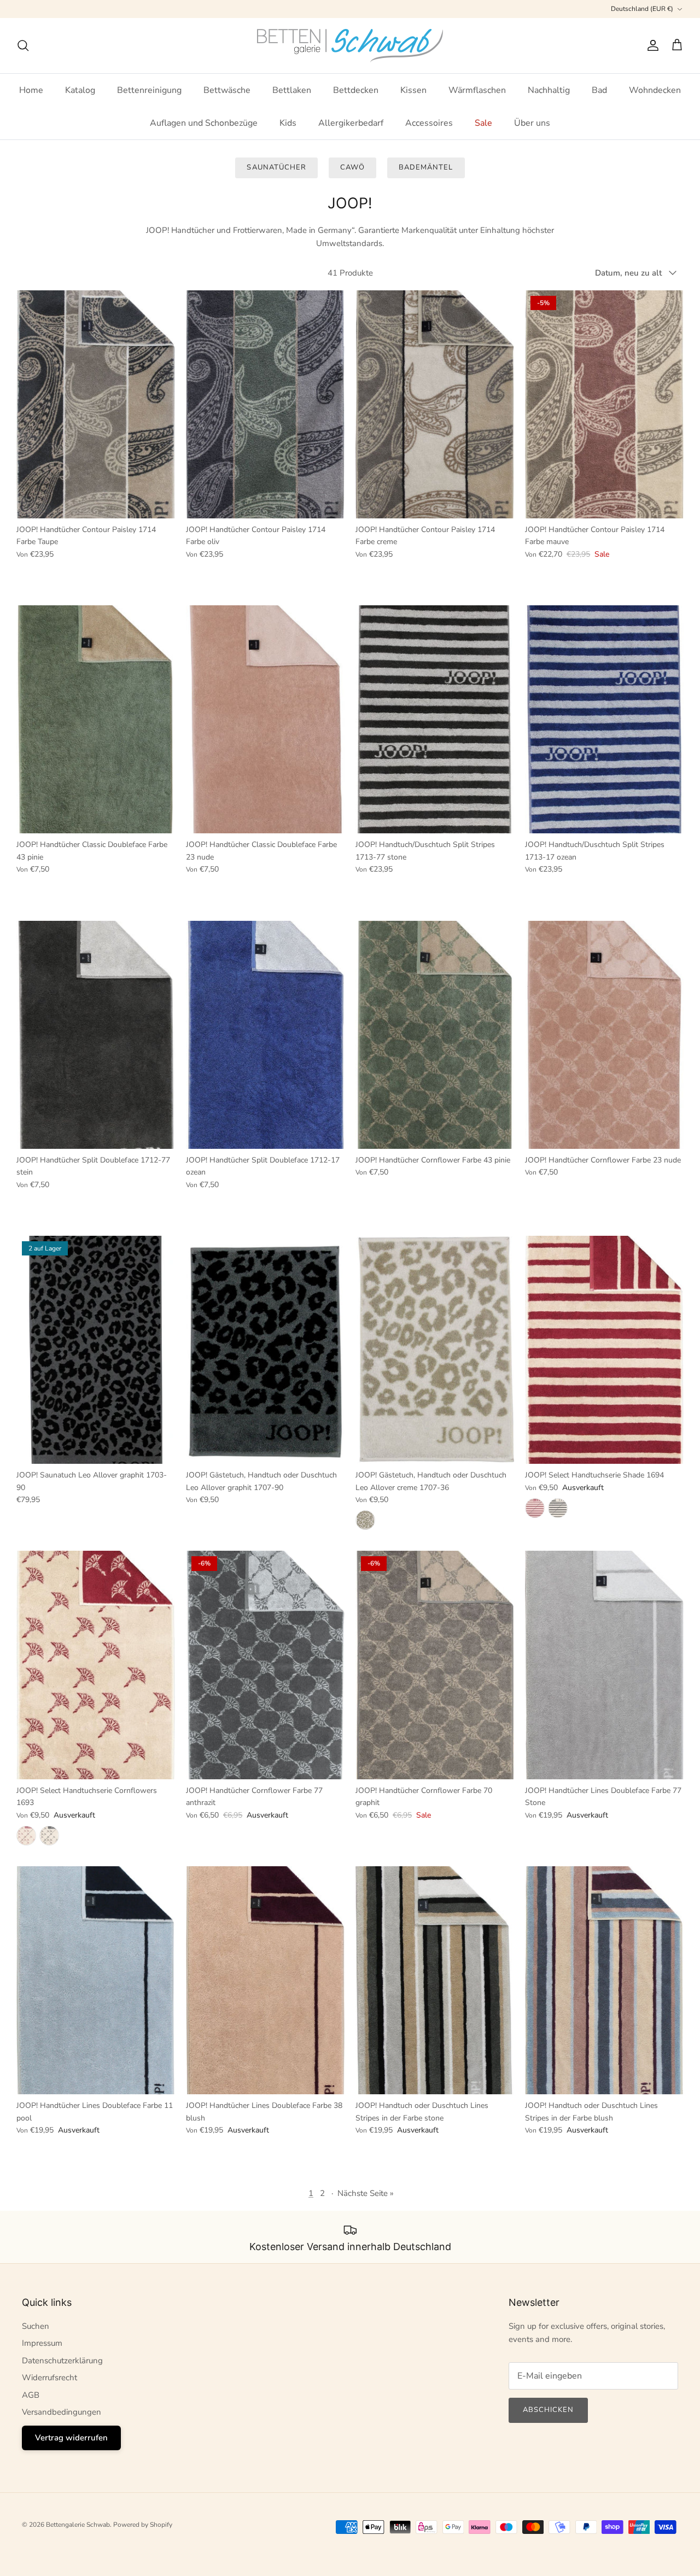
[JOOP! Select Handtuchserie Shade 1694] (604, 1350)
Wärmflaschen (477, 90)
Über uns (532, 123)
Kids (288, 123)
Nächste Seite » (366, 2193)
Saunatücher (276, 167)
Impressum (42, 2343)
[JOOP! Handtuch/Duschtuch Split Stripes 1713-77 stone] (435, 719)
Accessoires (429, 123)
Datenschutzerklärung (62, 2361)
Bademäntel (426, 167)
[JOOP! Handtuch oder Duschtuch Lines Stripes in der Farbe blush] (604, 1980)
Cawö (352, 167)
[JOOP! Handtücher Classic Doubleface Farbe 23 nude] (265, 719)
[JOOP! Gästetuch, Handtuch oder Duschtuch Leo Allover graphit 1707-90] (265, 1350)
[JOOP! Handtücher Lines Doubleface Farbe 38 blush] (265, 1980)
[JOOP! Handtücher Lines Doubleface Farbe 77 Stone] (604, 1665)
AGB (31, 2395)
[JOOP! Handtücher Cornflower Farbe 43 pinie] (435, 1035)
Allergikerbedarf (351, 123)
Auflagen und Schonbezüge (204, 123)
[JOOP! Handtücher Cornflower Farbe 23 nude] (604, 1035)
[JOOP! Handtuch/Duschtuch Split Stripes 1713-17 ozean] (604, 719)
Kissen (413, 90)
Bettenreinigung (149, 90)
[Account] (651, 45)
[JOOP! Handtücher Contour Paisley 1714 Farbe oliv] (265, 404)
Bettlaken (292, 90)
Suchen (36, 2326)
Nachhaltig (549, 90)
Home (31, 90)
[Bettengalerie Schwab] (350, 46)
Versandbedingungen (62, 2412)
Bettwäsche (227, 90)
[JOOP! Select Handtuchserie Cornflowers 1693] (96, 1665)
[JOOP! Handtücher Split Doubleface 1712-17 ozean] (265, 1035)
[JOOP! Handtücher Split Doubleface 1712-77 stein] (96, 1035)
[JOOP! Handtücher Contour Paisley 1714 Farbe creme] (435, 404)
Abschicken (548, 2410)
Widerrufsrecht (49, 2378)
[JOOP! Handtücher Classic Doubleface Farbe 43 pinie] (96, 719)
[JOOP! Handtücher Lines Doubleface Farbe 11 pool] (96, 1980)
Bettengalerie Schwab (78, 2525)
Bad (599, 90)
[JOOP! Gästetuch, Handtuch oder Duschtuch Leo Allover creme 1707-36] (435, 1350)
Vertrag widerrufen (71, 2438)
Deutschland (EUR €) (642, 9)
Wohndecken (655, 90)
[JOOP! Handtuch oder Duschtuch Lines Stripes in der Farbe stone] (435, 1980)
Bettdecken (356, 90)
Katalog (80, 90)
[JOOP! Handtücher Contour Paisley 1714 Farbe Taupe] (96, 404)
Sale (483, 123)
